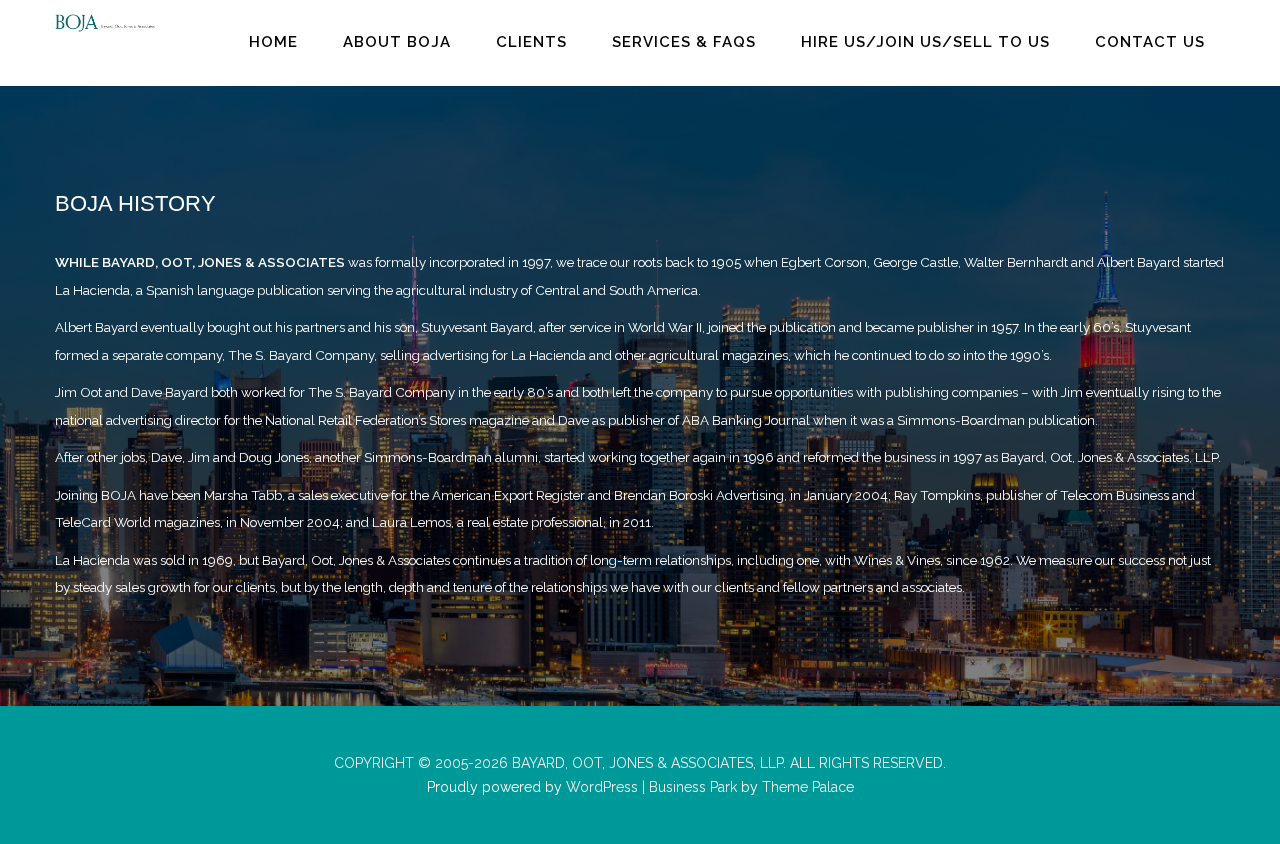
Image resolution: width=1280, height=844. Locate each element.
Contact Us (1150, 42)
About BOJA (397, 42)
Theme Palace (808, 787)
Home (273, 42)
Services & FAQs (684, 42)
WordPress (600, 787)
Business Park (693, 787)
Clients (531, 42)
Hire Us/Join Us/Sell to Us (925, 42)
